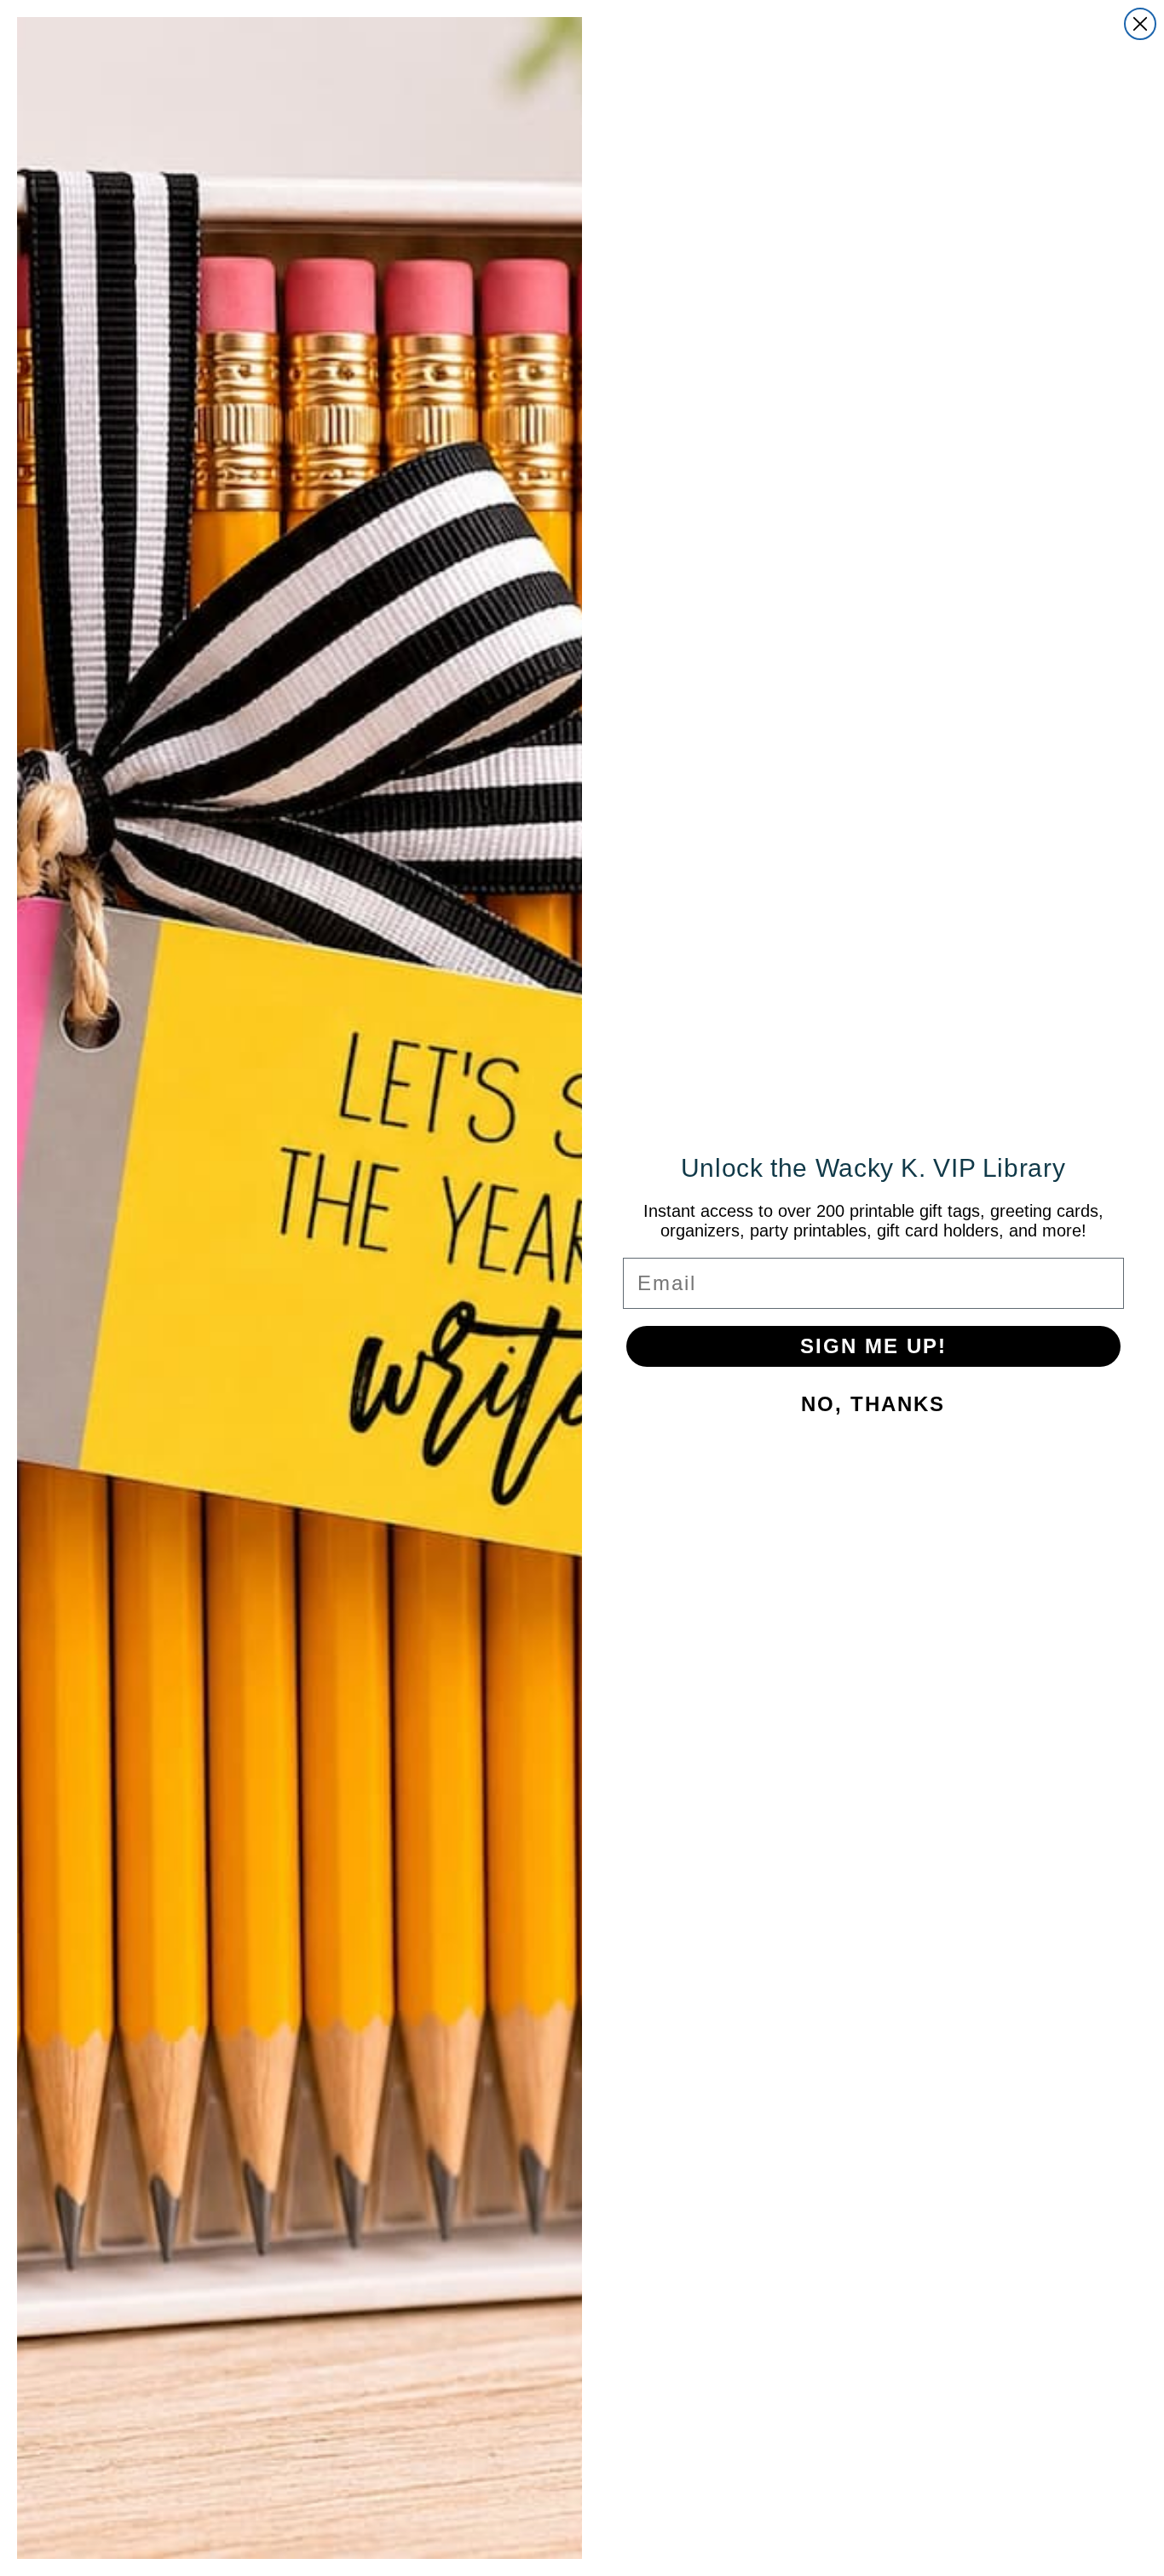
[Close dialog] (1140, 24)
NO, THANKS (873, 1404)
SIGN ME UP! (873, 1346)
